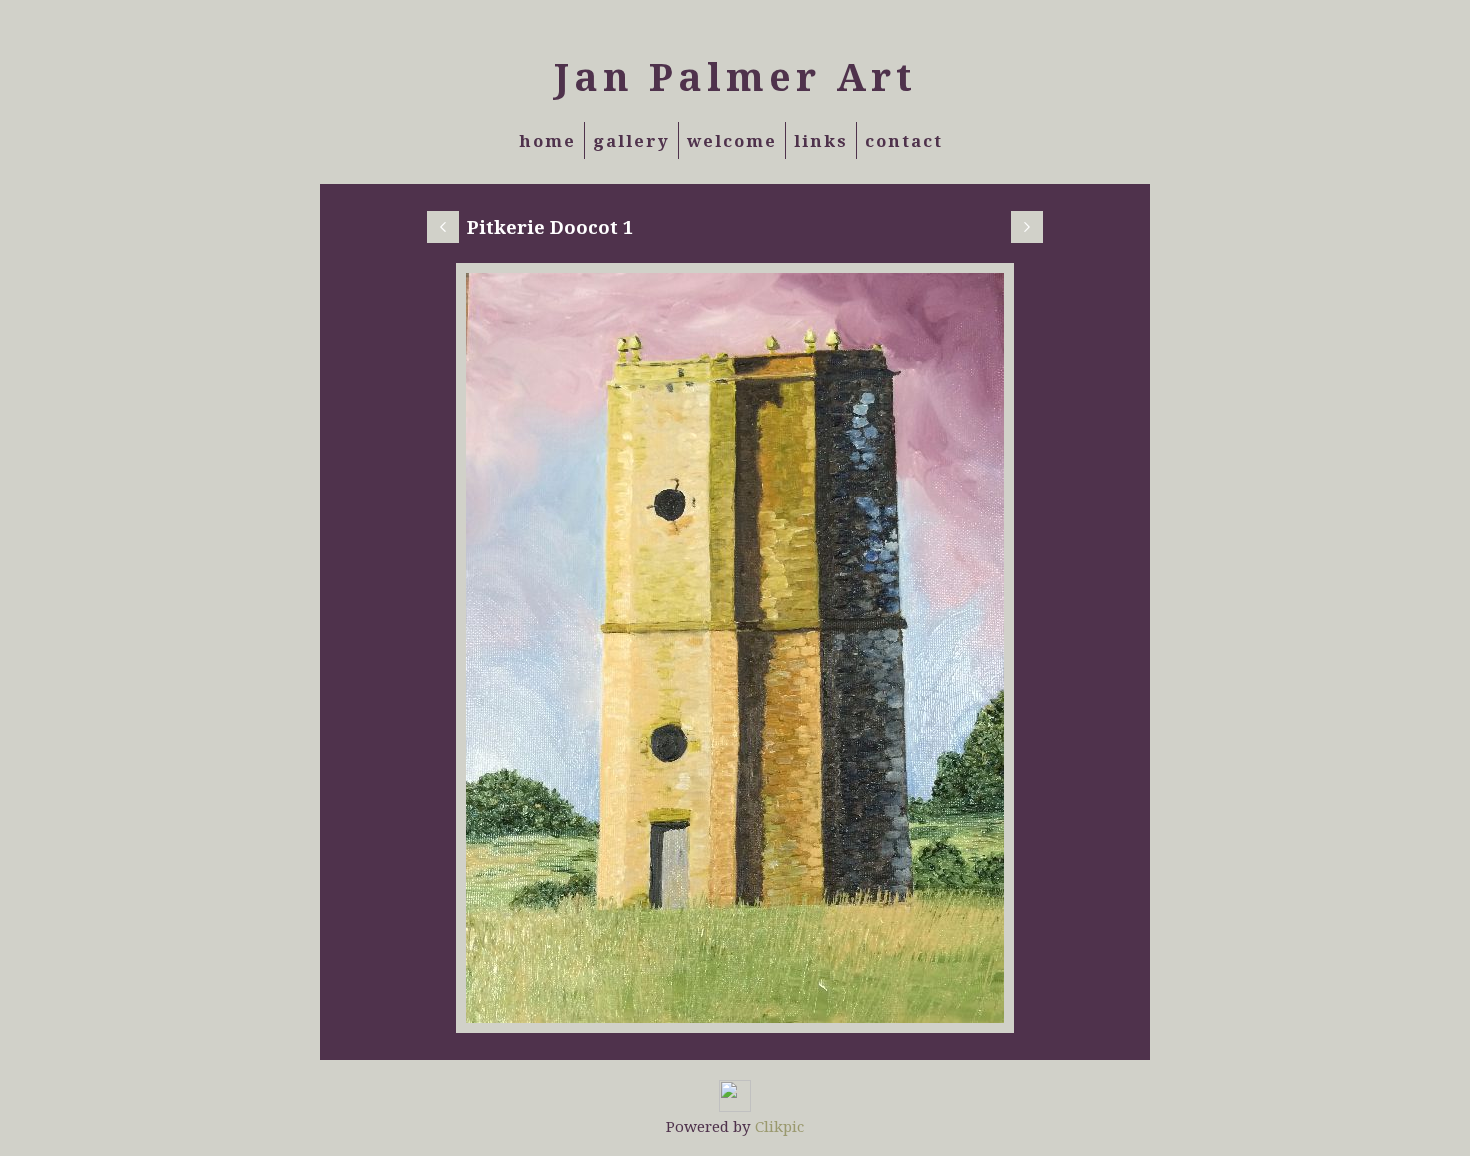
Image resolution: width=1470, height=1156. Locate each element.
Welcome (732, 140)
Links (821, 140)
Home (547, 140)
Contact (904, 140)
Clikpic (779, 1126)
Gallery (631, 140)
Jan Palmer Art (735, 76)
